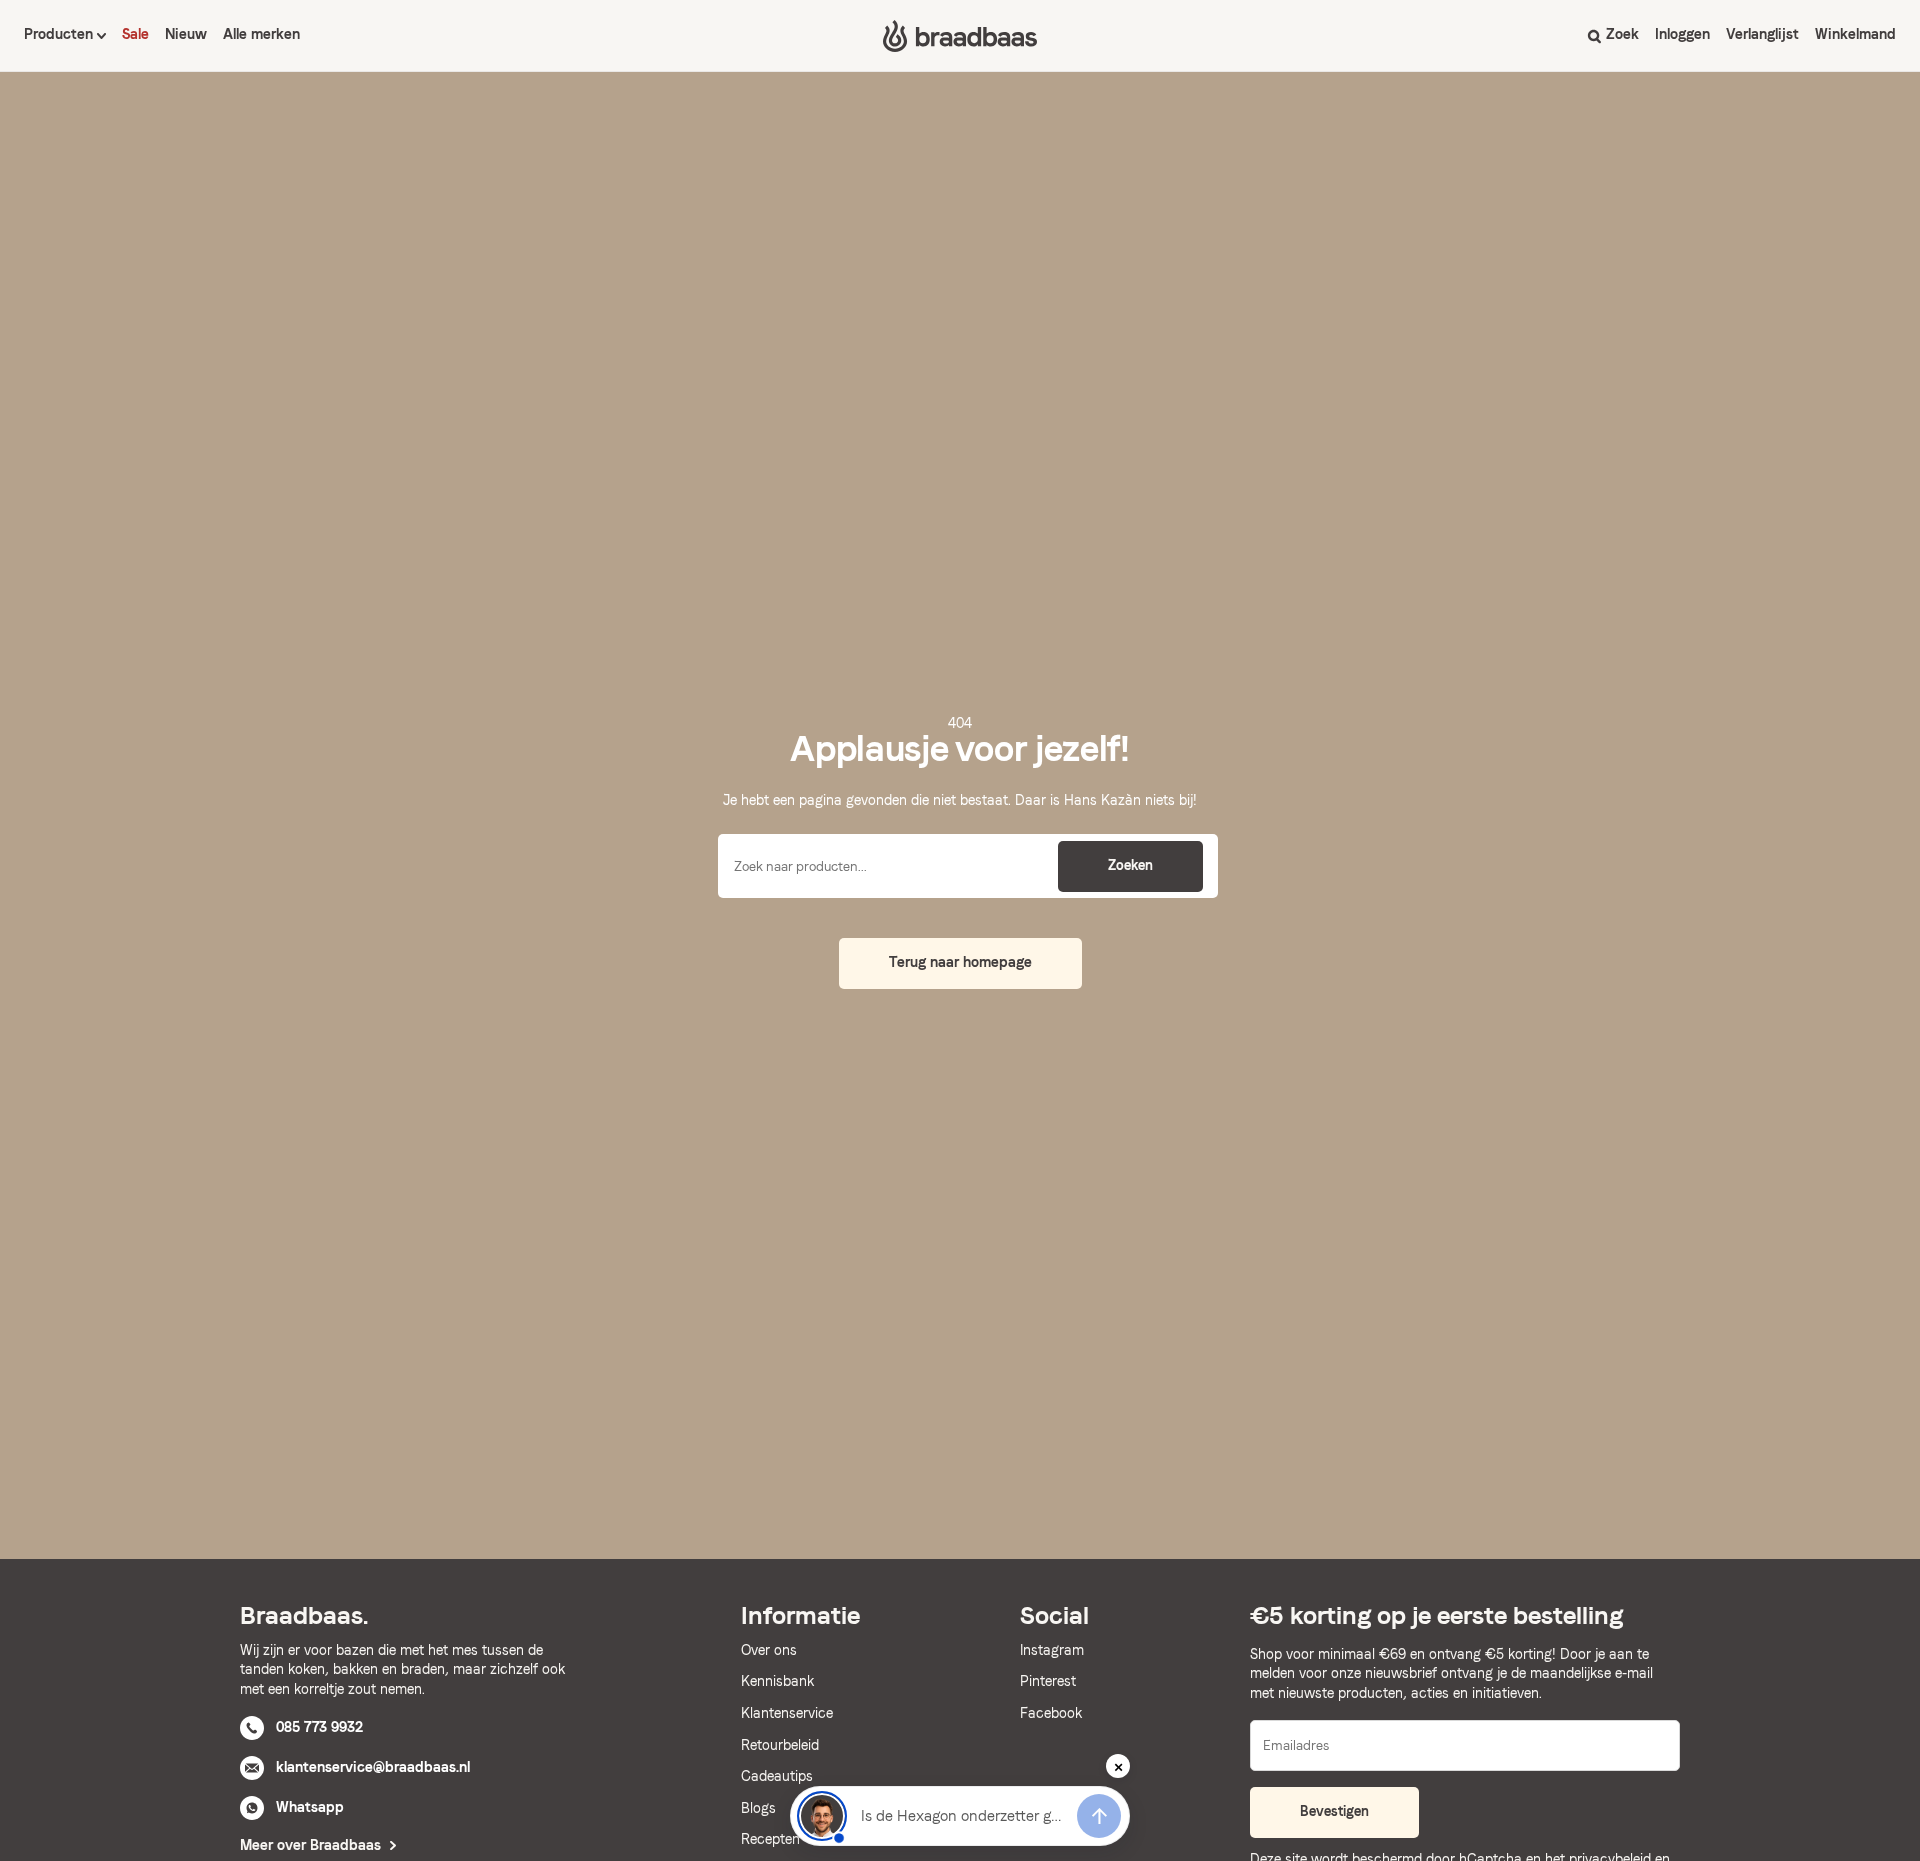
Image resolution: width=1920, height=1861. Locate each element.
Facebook (1051, 1713)
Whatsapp (310, 1807)
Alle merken (261, 34)
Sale (135, 34)
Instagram (1052, 1650)
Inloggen (1682, 34)
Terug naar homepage (960, 962)
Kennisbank (777, 1681)
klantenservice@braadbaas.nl (373, 1767)
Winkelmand (1855, 34)
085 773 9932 (319, 1727)
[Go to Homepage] (960, 36)
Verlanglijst (1762, 34)
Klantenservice (787, 1713)
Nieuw (186, 34)
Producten (60, 34)
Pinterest (1048, 1681)
